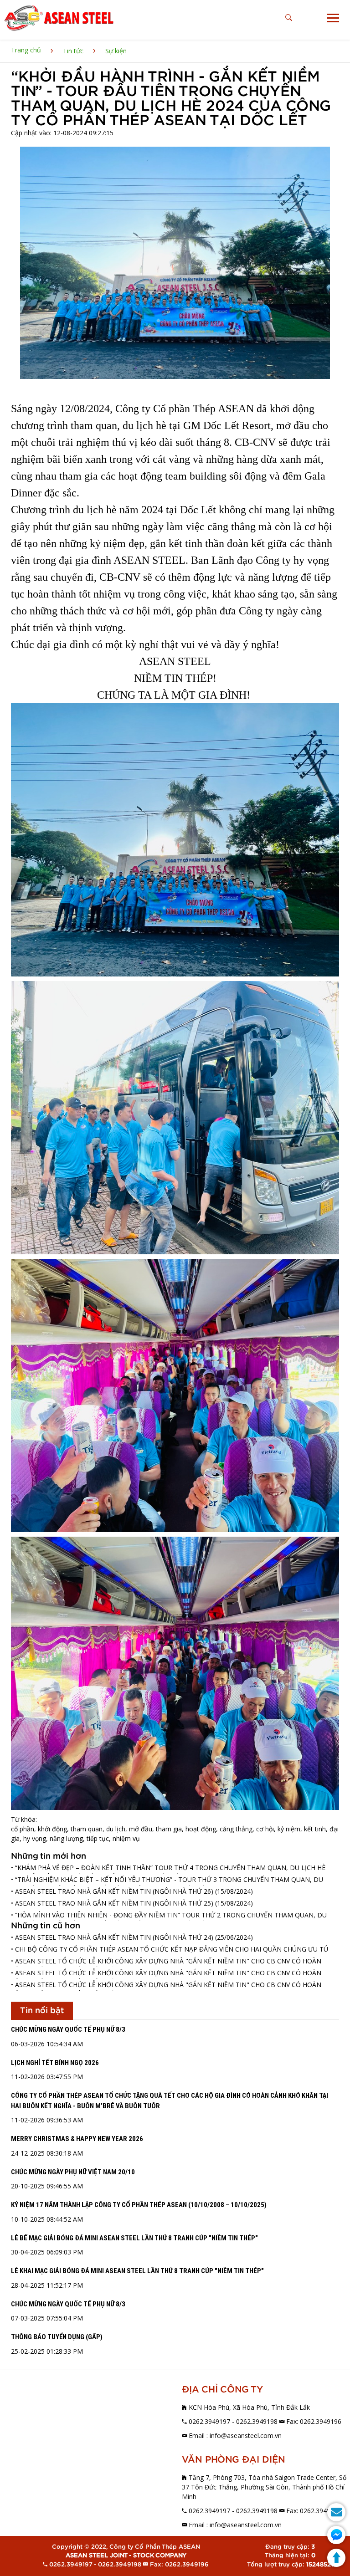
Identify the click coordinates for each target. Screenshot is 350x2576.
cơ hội (265, 1829)
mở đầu (141, 1829)
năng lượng (66, 1838)
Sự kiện (116, 51)
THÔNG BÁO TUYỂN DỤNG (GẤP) (57, 2337)
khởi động (52, 1829)
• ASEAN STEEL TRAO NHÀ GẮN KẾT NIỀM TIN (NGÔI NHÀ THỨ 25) (112, 1903)
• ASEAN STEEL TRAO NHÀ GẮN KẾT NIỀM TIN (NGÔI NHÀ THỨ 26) (112, 1891)
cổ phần (23, 1829)
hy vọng (35, 1838)
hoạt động (201, 1829)
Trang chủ (26, 50)
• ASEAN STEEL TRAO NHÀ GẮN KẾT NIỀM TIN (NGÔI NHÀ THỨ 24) (112, 1937)
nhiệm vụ (126, 1838)
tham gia (169, 1829)
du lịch (116, 1829)
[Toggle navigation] (333, 18)
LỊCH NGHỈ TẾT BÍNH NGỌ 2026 (55, 2063)
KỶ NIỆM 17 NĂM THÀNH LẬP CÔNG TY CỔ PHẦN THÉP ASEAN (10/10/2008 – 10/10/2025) (139, 2205)
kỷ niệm (289, 1829)
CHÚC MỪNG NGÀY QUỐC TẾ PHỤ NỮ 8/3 (68, 2029)
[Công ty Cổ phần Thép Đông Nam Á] (59, 18)
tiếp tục (98, 1838)
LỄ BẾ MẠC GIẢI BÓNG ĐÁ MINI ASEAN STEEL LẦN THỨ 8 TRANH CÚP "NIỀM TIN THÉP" (134, 2238)
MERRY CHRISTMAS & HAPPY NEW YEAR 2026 (77, 2139)
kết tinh (315, 1829)
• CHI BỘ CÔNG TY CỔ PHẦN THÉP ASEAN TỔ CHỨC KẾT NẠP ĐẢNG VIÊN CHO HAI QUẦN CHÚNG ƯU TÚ (170, 1949)
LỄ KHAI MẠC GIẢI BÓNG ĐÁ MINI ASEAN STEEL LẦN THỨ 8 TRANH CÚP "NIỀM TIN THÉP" (137, 2271)
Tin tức (73, 51)
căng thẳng (236, 1829)
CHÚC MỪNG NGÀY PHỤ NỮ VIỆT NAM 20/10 (73, 2172)
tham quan (87, 1829)
